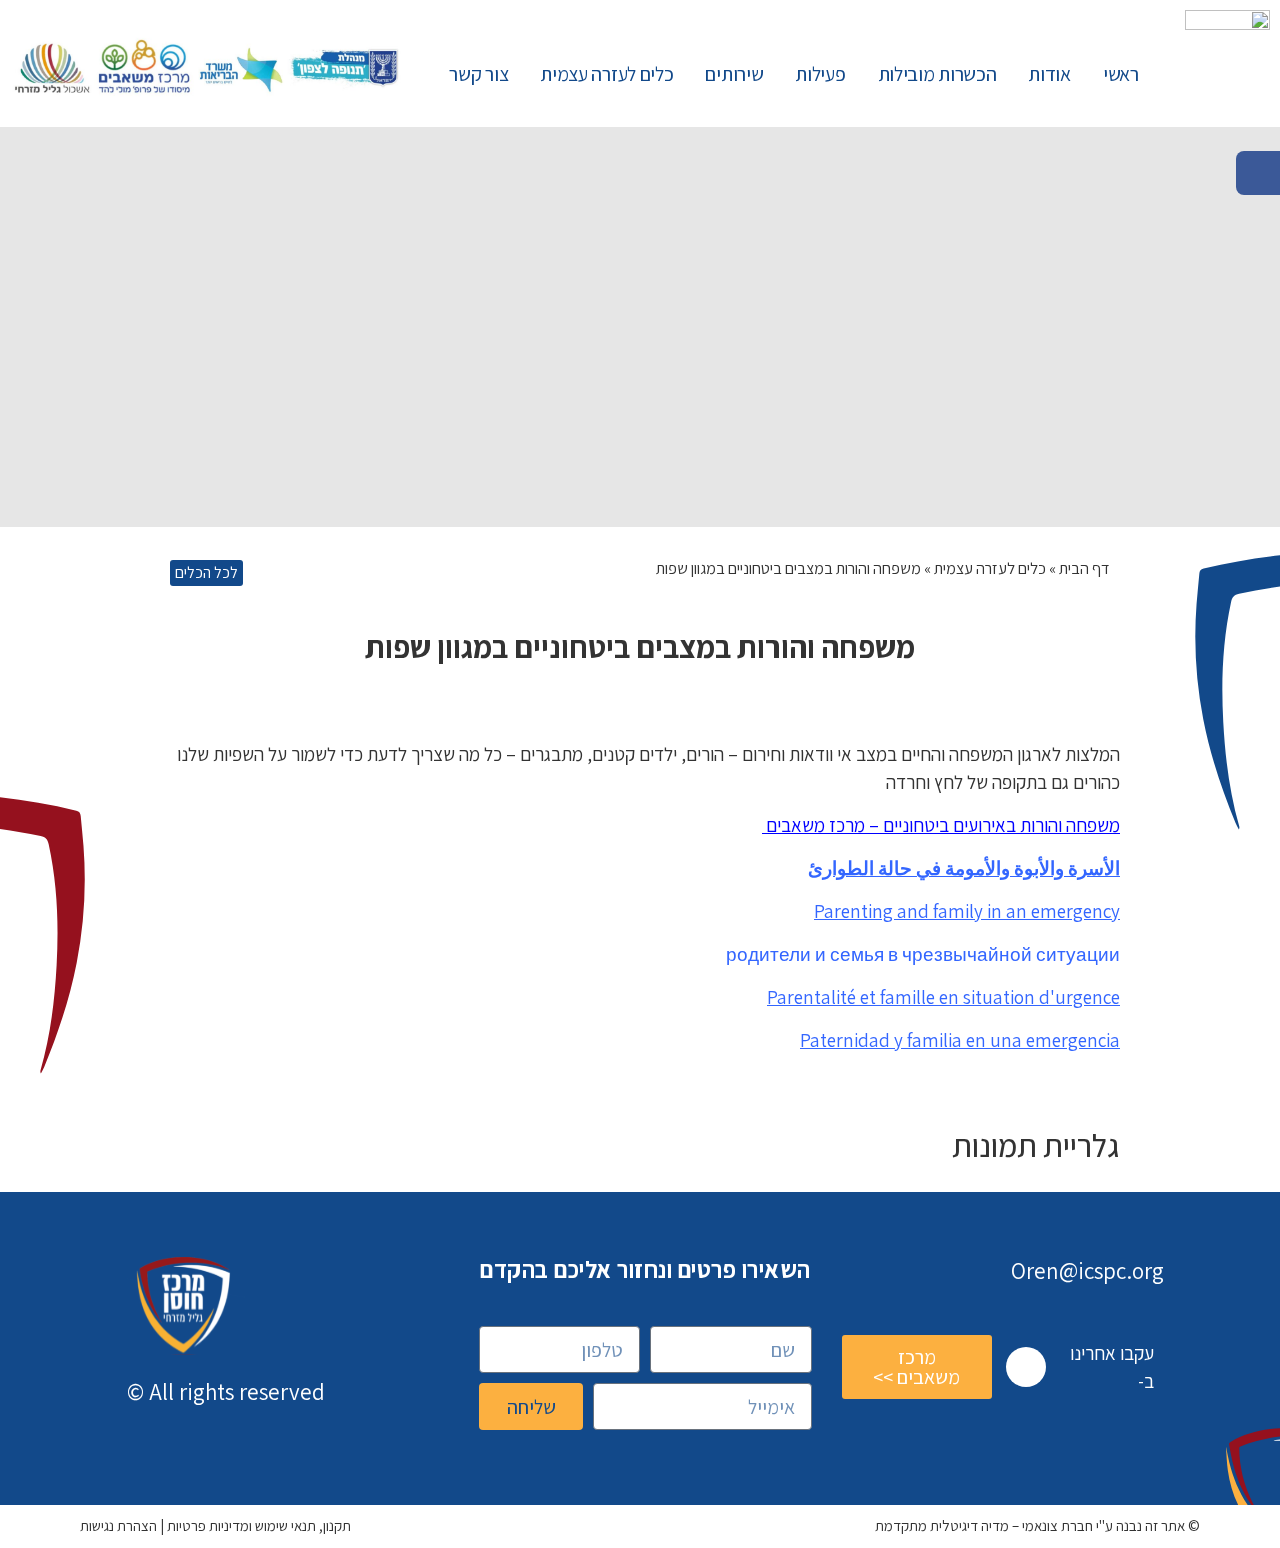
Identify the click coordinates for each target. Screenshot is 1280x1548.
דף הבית (1084, 568)
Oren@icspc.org (1087, 1271)
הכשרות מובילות (937, 74)
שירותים (734, 74)
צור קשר (478, 74)
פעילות (820, 74)
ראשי (1121, 74)
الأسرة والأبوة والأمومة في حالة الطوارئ (964, 868)
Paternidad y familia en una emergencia (960, 1040)
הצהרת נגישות (118, 1525)
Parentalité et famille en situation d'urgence (943, 997)
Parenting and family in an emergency (967, 911)
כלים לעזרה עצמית (606, 74)
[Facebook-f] (1026, 1367)
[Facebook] (1258, 173)
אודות (1049, 74)
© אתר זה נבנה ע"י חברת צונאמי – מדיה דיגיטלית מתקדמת (1037, 1525)
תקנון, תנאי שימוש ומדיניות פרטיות (259, 1525)
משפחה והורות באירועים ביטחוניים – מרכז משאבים (941, 825)
